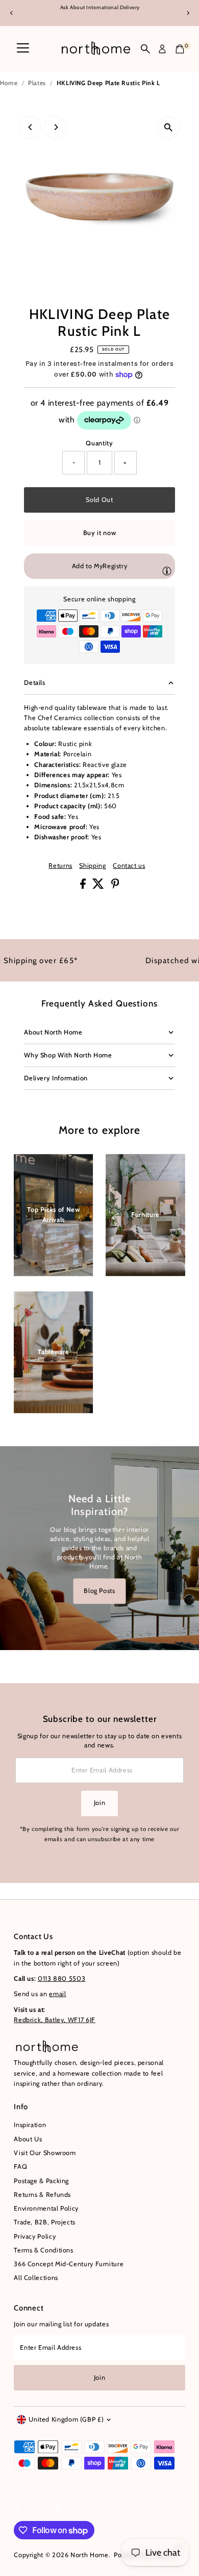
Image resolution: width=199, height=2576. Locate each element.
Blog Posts (99, 1591)
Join (100, 1803)
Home (9, 83)
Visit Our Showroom (45, 2153)
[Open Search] (145, 49)
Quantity (99, 443)
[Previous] (11, 13)
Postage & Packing (41, 2181)
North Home (89, 2555)
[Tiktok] (57, 2509)
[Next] (188, 13)
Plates (37, 83)
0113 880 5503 (61, 1979)
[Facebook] (18, 2509)
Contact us (129, 866)
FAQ (20, 2167)
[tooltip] (167, 571)
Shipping (92, 866)
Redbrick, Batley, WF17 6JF (55, 2020)
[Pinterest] (44, 2509)
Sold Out (99, 500)
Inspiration (30, 2125)
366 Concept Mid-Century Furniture (69, 2264)
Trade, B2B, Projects (45, 2222)
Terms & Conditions (43, 2250)
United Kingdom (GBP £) (66, 2419)
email (57, 1994)
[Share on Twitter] (99, 886)
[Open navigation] (23, 49)
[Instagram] (31, 2509)
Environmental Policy (46, 2208)
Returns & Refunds (42, 2195)
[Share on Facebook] (84, 886)
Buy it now (99, 533)
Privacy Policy (35, 2236)
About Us (28, 2139)
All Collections (36, 2278)
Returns (60, 866)
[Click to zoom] (169, 128)
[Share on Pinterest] (115, 886)
